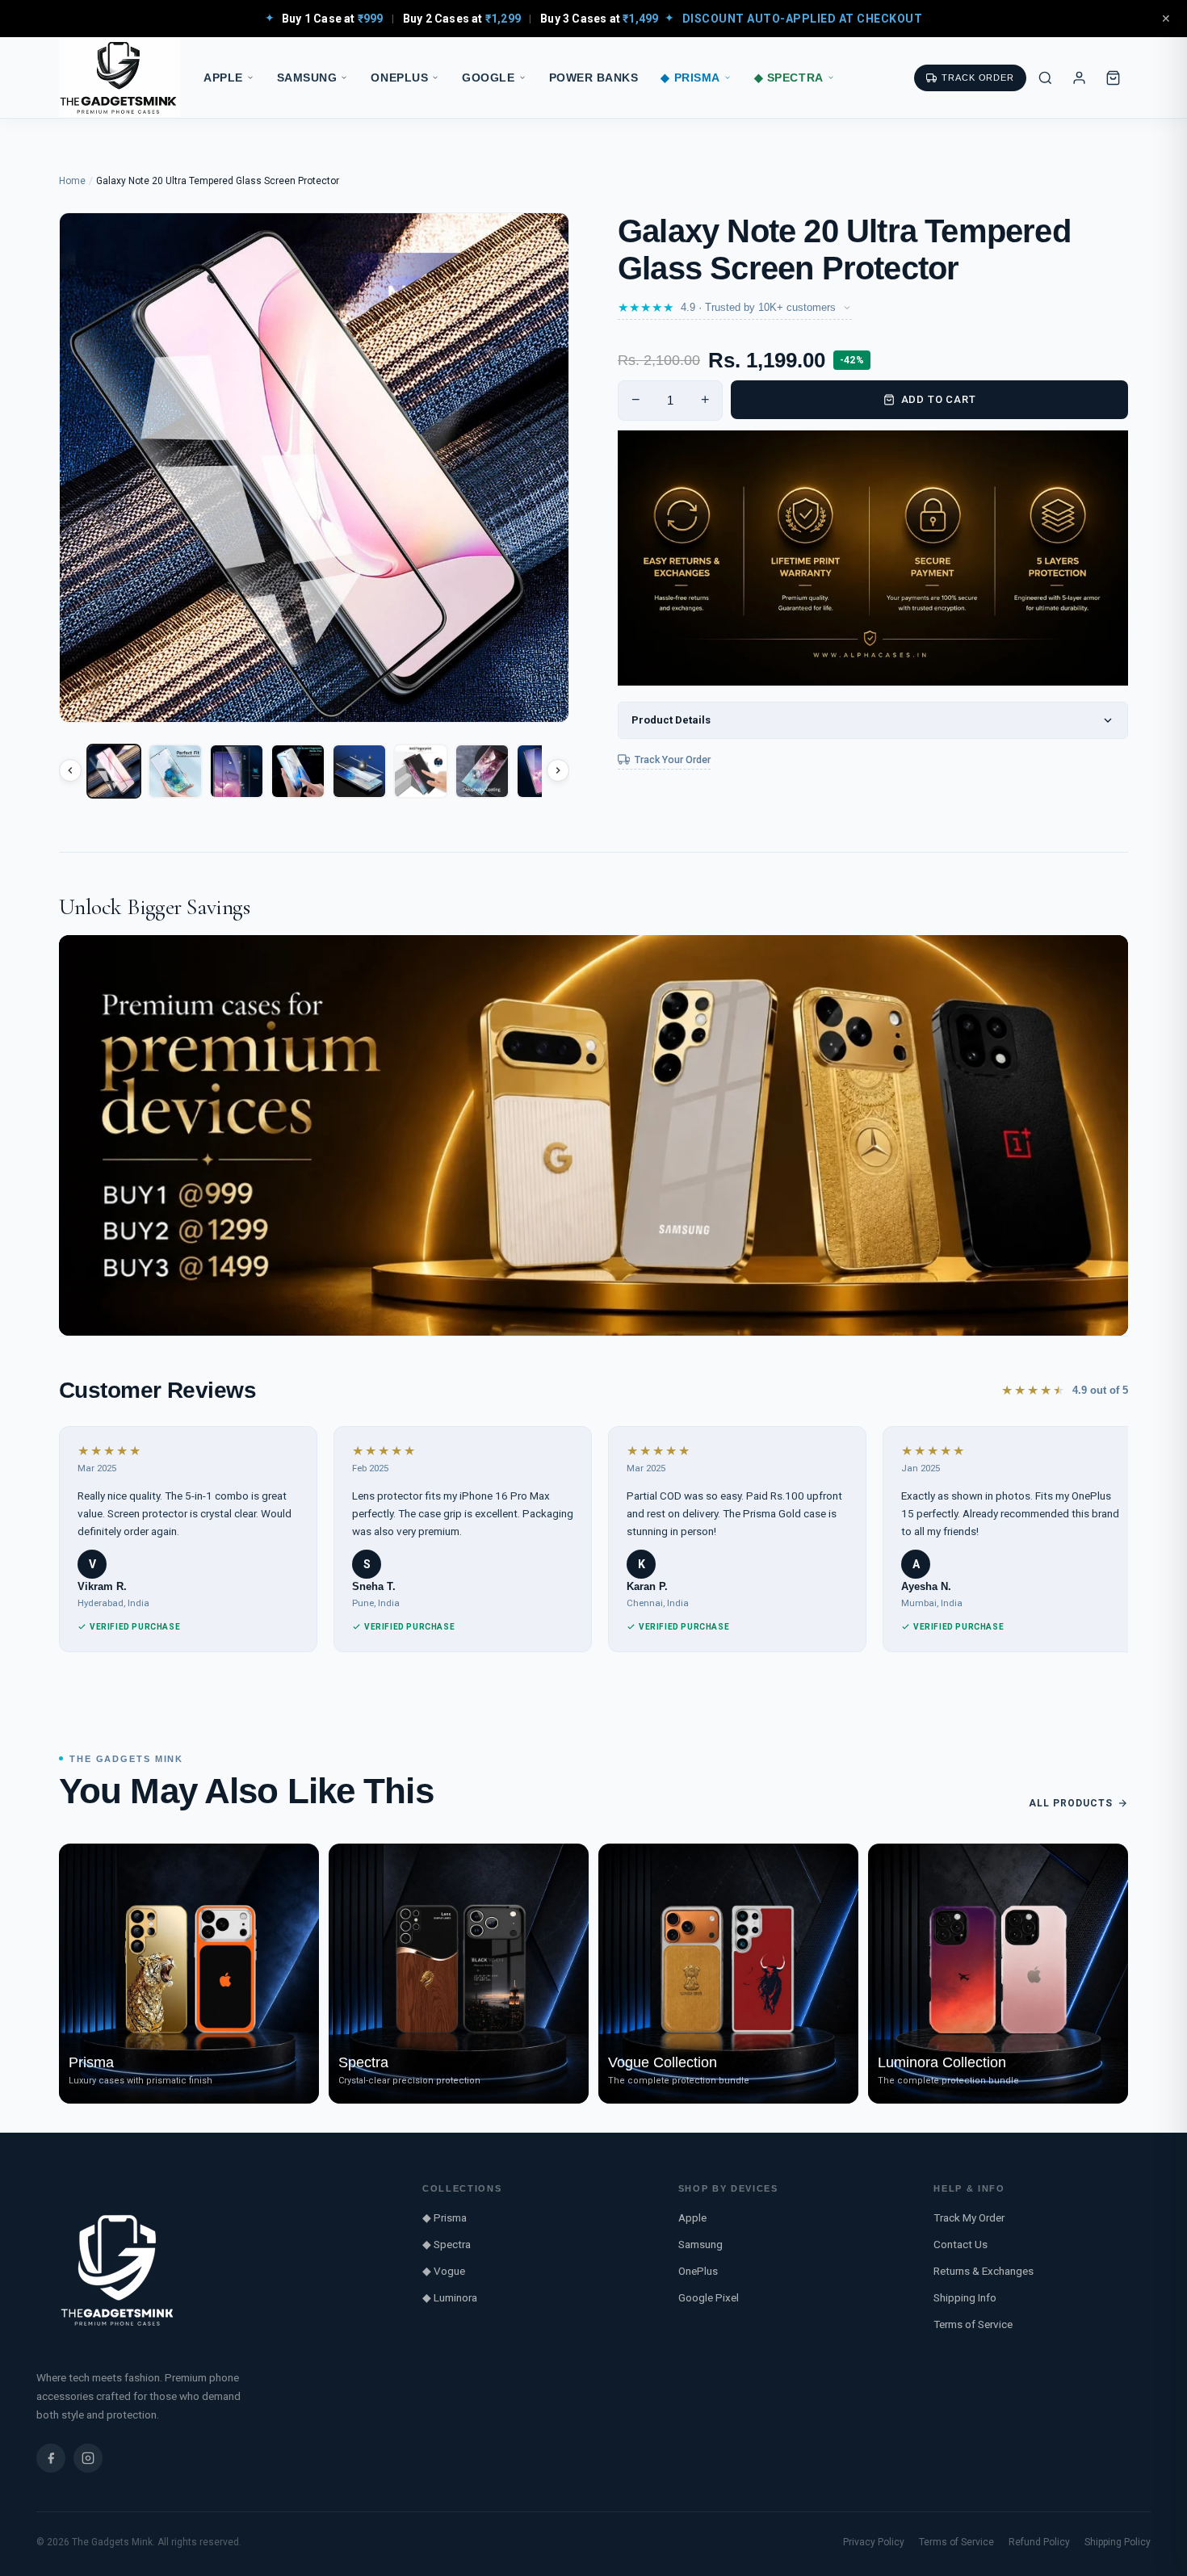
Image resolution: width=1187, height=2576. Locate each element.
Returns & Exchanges (984, 2271)
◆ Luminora (450, 2297)
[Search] (1045, 78)
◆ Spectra (789, 78)
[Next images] (558, 770)
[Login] (1079, 78)
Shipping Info (965, 2297)
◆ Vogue (444, 2271)
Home (72, 181)
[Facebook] (51, 2458)
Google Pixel (709, 2297)
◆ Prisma (690, 78)
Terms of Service (973, 2324)
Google (488, 78)
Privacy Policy (874, 2542)
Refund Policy (1039, 2542)
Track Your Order (673, 759)
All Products (1071, 1803)
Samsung (307, 78)
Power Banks (594, 78)
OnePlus (399, 78)
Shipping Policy (1118, 2542)
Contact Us (961, 2244)
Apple (223, 78)
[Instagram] (88, 2458)
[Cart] (1113, 78)
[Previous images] (70, 770)
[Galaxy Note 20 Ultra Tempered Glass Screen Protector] (114, 771)
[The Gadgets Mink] (120, 78)
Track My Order (969, 2217)
